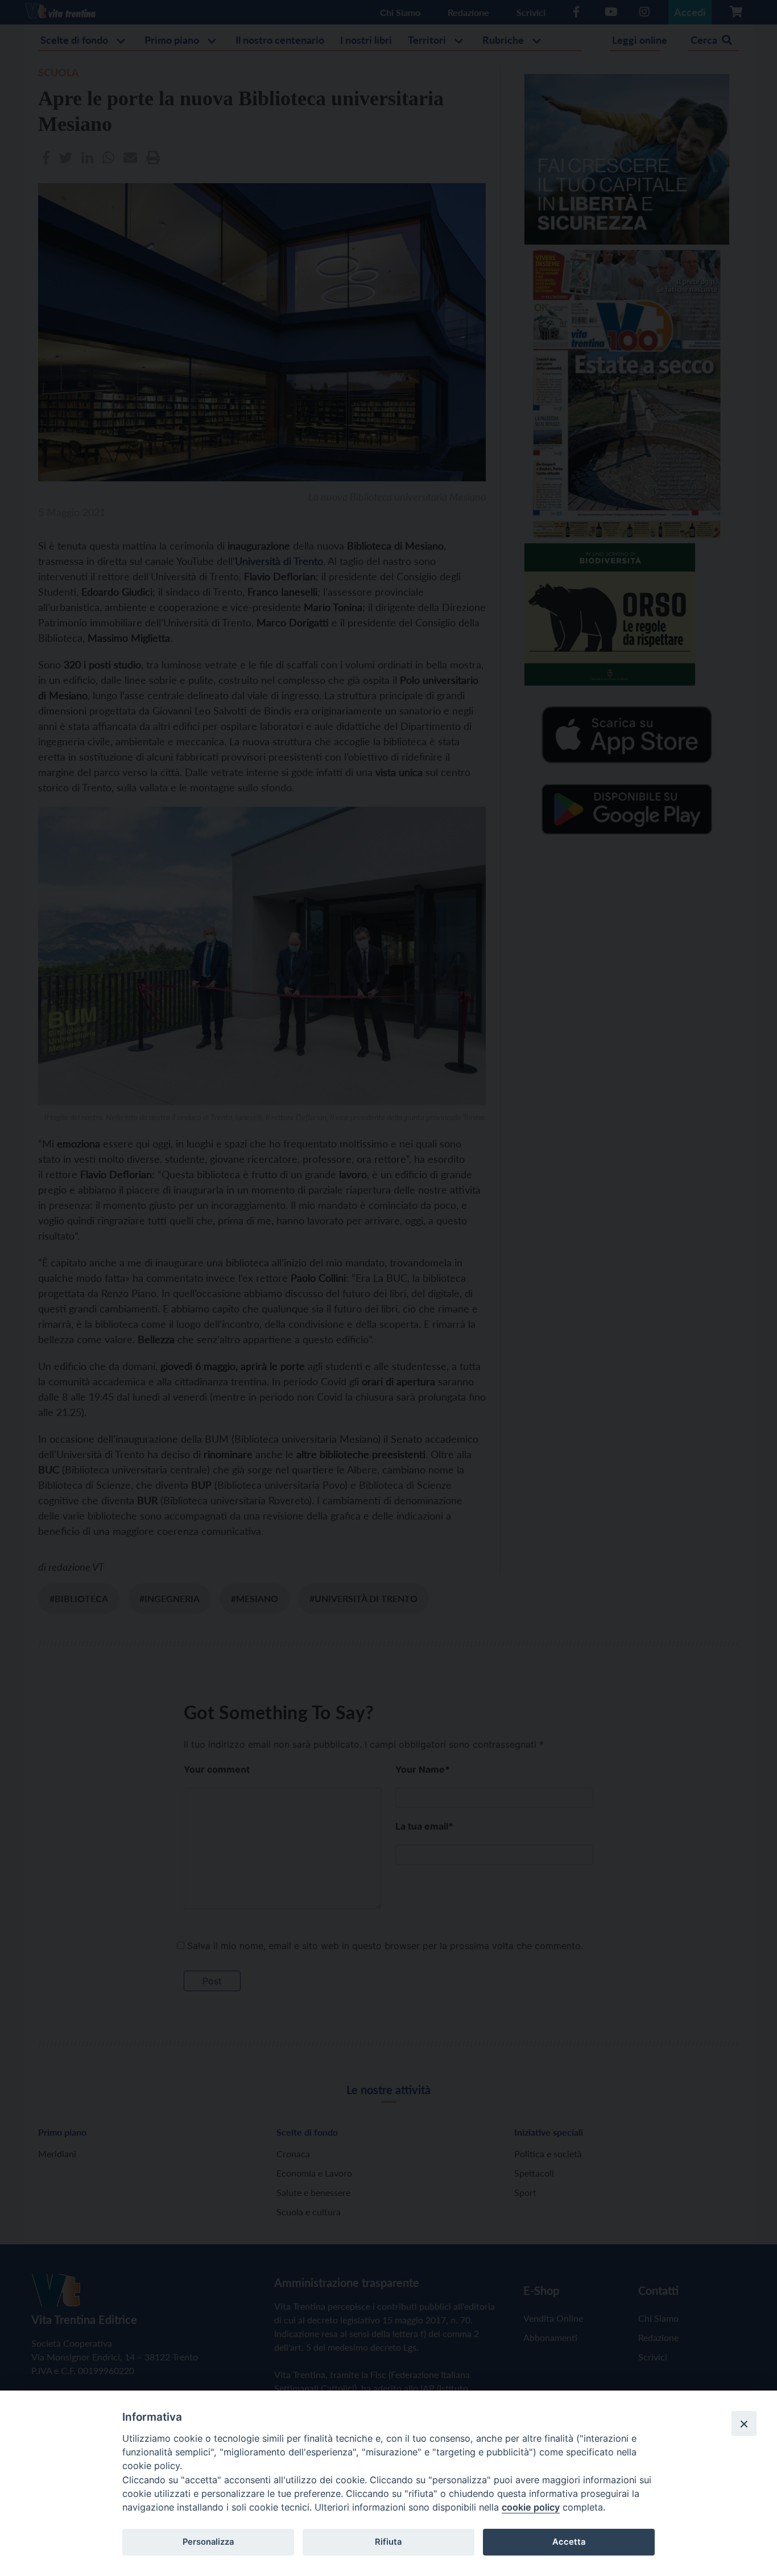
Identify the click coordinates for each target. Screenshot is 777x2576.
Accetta (569, 2542)
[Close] (744, 2424)
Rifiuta (388, 2542)
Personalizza (208, 2542)
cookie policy (531, 2507)
